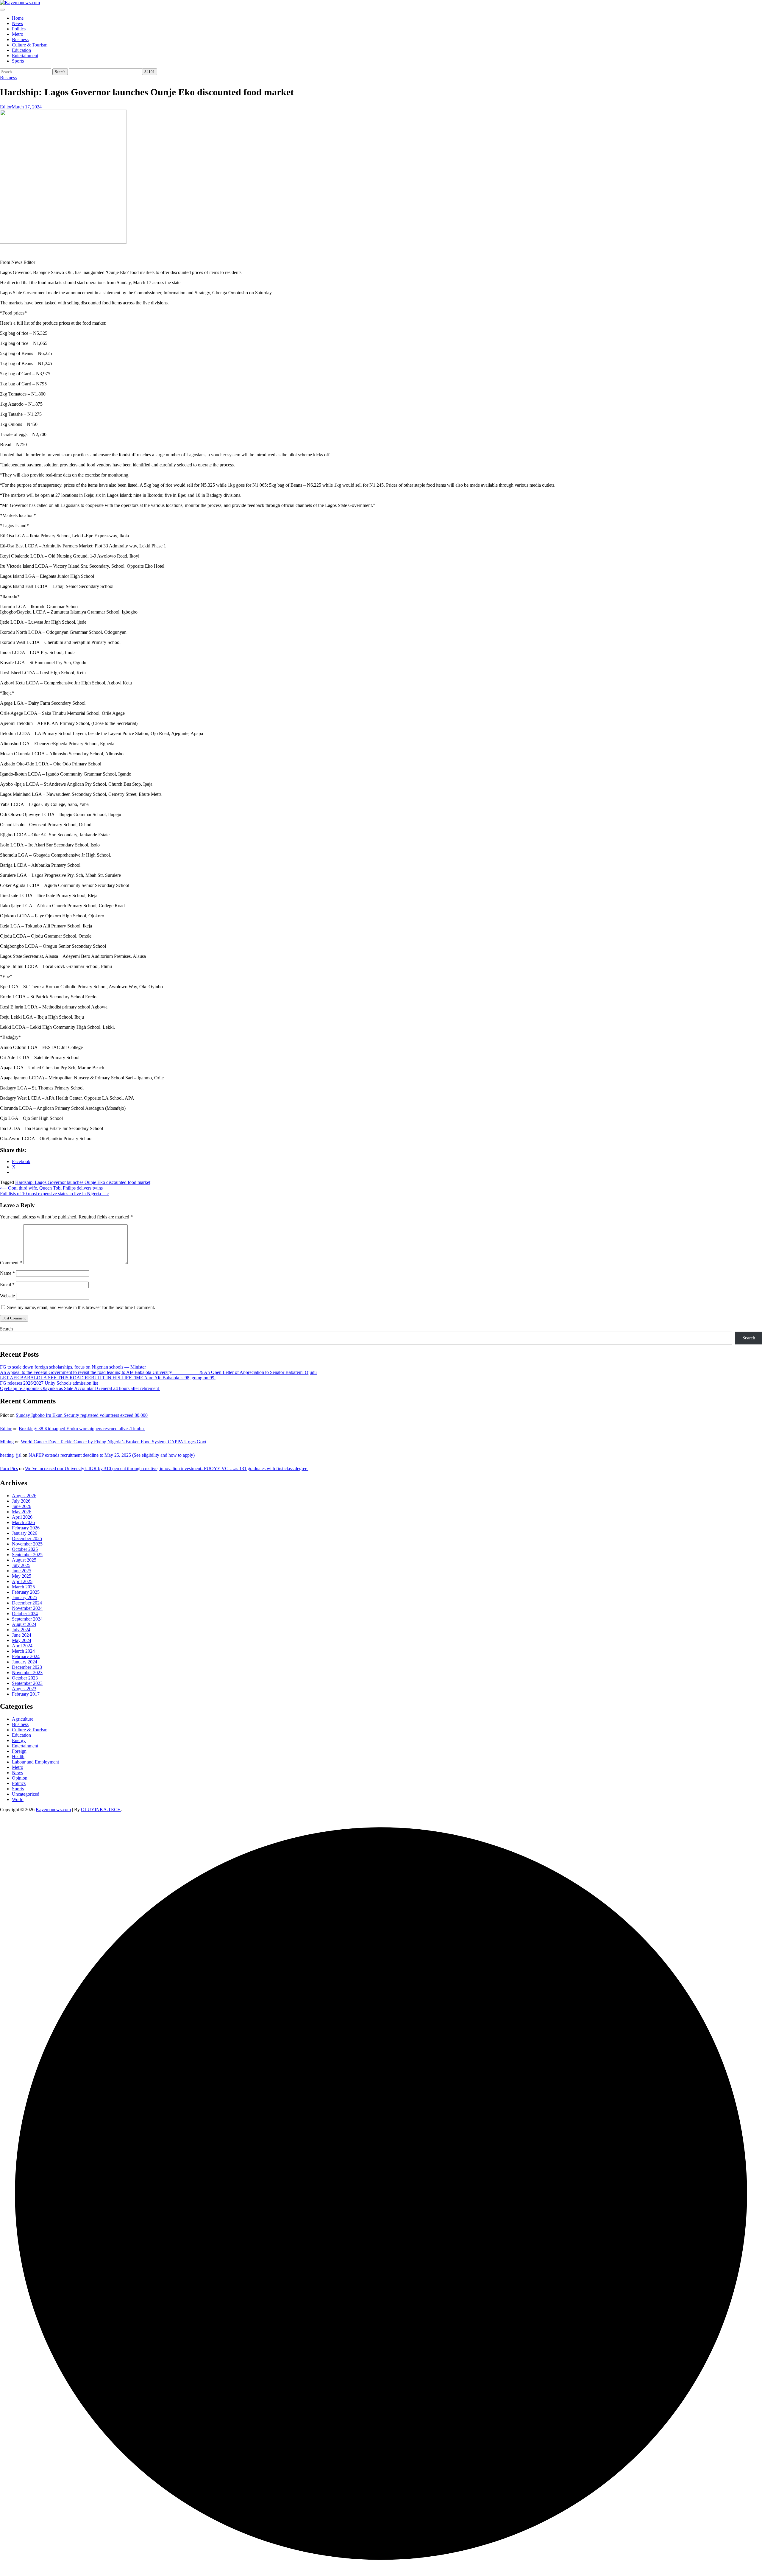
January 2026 (25, 1533)
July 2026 (21, 1501)
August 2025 (24, 1560)
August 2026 (24, 1496)
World (18, 1799)
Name (7, 1273)
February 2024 (26, 1656)
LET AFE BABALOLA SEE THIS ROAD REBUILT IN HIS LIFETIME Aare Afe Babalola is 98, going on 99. (108, 1378)
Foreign (19, 1751)
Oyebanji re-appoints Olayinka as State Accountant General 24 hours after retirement (80, 1388)
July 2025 (21, 1565)
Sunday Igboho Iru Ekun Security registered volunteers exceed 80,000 (82, 1415)
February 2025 (26, 1592)
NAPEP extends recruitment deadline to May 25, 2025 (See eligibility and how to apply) (112, 1455)
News (17, 23)
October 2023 (25, 1678)
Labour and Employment (35, 1762)
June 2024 (22, 1635)
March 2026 (23, 1522)
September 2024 (27, 1619)
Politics (19, 29)
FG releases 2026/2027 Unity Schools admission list (49, 1383)
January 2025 (25, 1597)
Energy (19, 1740)
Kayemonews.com (53, 1810)
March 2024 (23, 1651)
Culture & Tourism (30, 45)
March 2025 (23, 1587)
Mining (7, 1442)
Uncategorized (26, 1794)
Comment (11, 1263)
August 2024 (24, 1624)
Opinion (20, 1778)
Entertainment (25, 56)
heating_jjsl (11, 1455)
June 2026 (22, 1506)
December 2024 (27, 1603)
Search (6, 1329)
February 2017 (26, 1694)
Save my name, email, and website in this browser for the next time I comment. (81, 1307)
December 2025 (27, 1538)
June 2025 (22, 1571)
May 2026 (22, 1512)
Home (18, 18)
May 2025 (22, 1576)
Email (7, 1284)
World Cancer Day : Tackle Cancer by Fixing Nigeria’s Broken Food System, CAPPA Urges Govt (114, 1442)
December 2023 (27, 1667)
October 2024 (25, 1614)
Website (7, 1296)
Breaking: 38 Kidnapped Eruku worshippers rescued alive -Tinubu (82, 1429)
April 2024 (22, 1646)
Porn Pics (9, 1468)
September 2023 (27, 1683)
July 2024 (21, 1630)
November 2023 (27, 1673)
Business (20, 39)
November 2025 (27, 1544)
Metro (18, 34)
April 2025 (22, 1581)
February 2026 (26, 1528)
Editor (6, 107)
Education (21, 50)
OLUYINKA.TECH (101, 1810)
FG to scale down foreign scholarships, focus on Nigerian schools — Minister (73, 1367)
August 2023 (24, 1689)
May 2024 (22, 1640)
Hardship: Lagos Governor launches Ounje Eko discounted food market (83, 1182)
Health (18, 1756)
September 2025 (27, 1555)
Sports (18, 61)
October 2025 (25, 1549)
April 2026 (22, 1517)
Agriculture (23, 1719)
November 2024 (27, 1608)
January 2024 (25, 1662)
